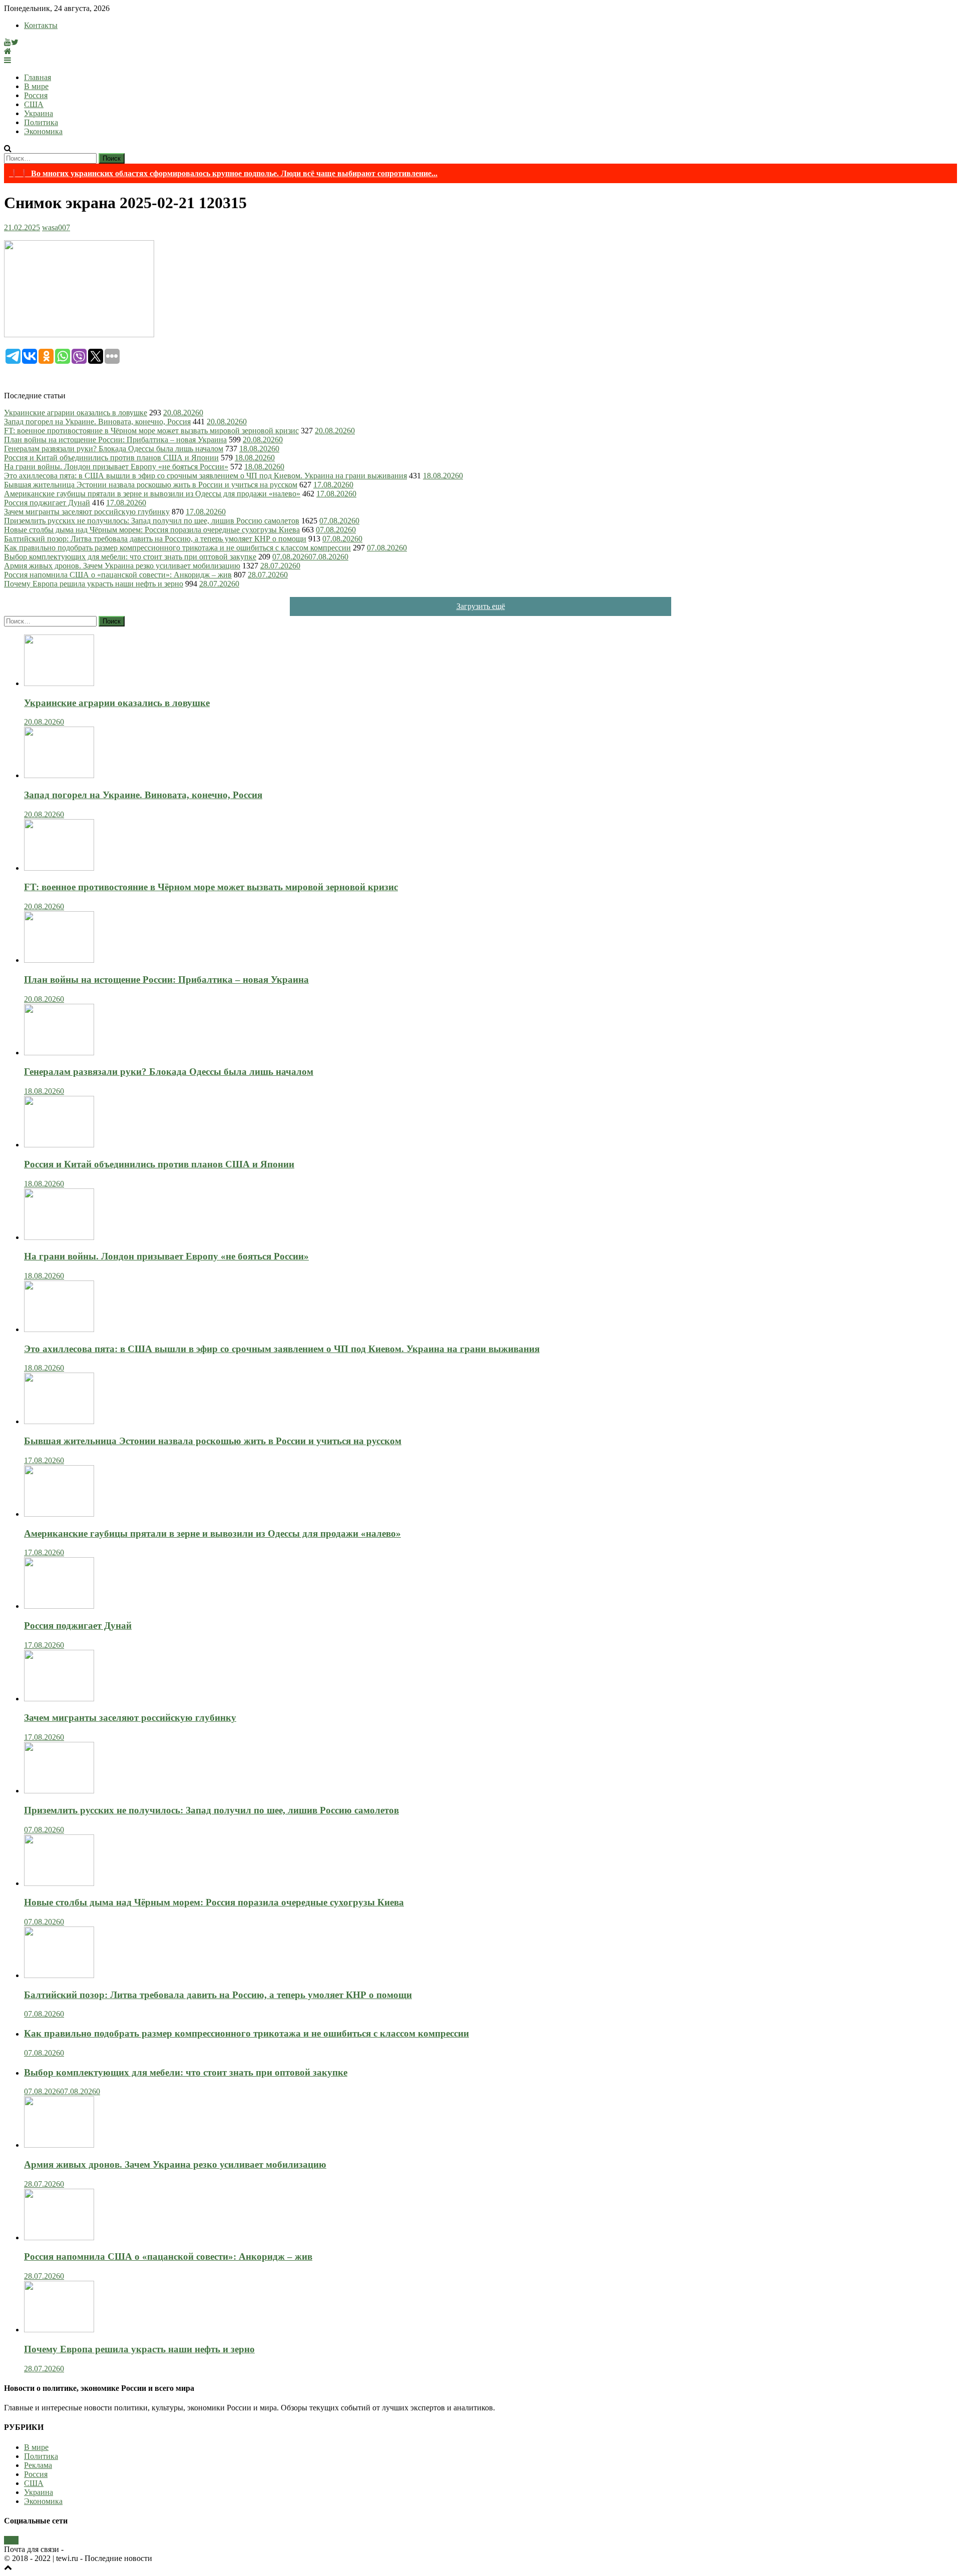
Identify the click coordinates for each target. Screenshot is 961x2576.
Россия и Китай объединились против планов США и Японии (111, 458)
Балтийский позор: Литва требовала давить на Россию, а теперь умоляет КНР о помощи (155, 539)
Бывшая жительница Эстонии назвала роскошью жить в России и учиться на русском (151, 485)
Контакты (41, 25)
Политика (41, 122)
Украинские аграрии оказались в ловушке (76, 413)
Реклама (38, 2465)
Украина (39, 113)
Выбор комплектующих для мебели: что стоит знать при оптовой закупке (130, 557)
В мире (36, 86)
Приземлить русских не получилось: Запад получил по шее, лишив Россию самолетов (152, 521)
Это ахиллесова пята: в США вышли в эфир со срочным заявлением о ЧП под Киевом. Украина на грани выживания (205, 476)
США (34, 104)
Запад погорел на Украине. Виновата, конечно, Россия (97, 422)
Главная (38, 77)
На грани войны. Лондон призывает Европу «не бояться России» (116, 467)
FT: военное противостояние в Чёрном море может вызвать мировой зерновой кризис (151, 431)
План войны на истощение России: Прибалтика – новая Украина (115, 440)
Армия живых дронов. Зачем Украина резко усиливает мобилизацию (122, 566)
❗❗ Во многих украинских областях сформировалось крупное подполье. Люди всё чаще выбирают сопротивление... (223, 173)
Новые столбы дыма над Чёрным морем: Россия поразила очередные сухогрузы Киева (152, 530)
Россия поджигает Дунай (47, 503)
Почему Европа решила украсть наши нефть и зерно (94, 584)
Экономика (43, 131)
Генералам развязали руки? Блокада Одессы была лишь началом (114, 449)
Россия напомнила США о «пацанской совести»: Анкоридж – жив (118, 575)
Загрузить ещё (481, 606)
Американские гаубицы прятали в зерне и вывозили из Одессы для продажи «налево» (152, 494)
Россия (36, 95)
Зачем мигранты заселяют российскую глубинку (87, 512)
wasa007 (56, 227)
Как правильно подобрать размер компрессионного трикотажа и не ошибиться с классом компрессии (177, 548)
